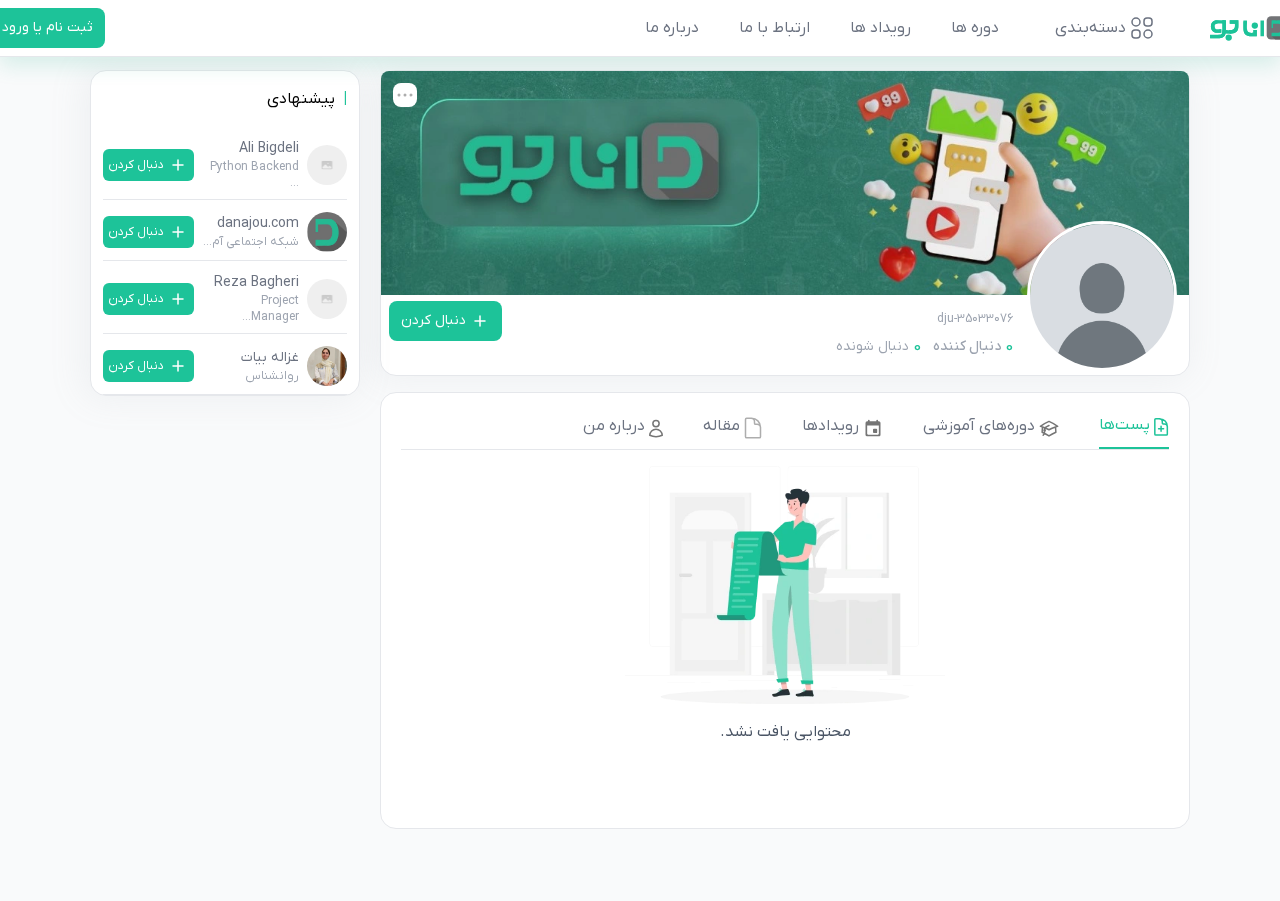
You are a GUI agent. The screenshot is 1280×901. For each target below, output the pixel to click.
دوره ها (975, 28)
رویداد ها (880, 28)
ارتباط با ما (774, 28)
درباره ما (672, 28)
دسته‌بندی (1090, 28)
